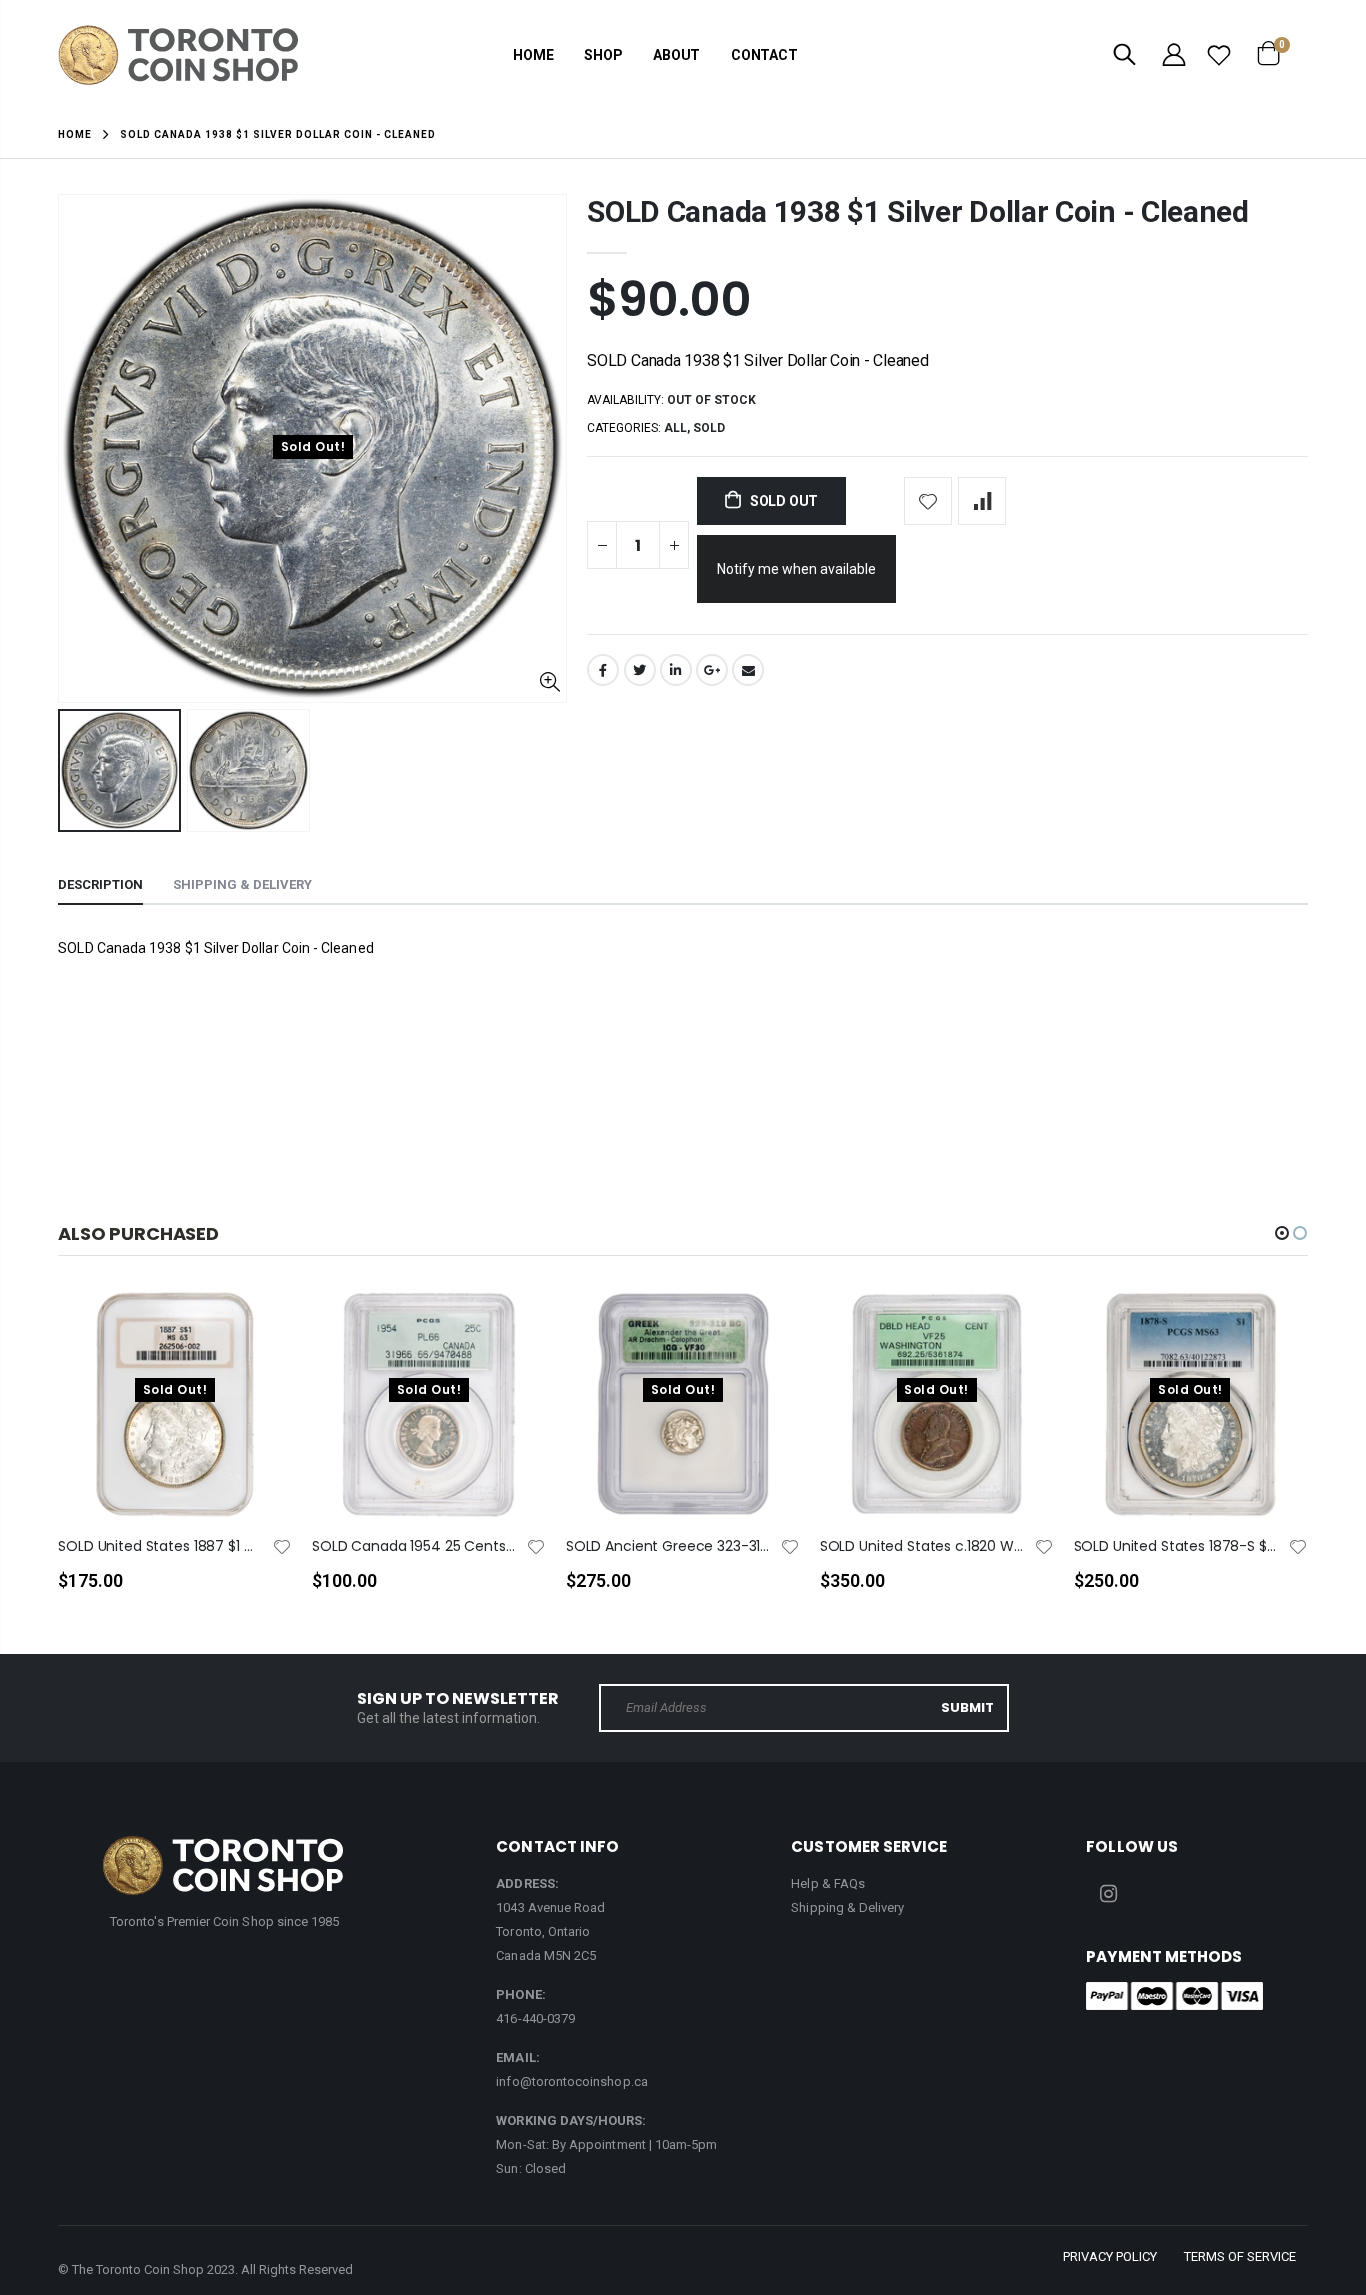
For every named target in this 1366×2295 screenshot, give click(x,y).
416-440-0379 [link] (535, 2018)
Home (75, 134)
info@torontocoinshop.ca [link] (572, 2081)
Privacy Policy (1110, 2256)
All (675, 428)
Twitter (640, 670)
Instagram (1108, 1894)
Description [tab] (100, 884)
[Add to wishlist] (928, 501)
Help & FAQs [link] (828, 1883)
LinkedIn (676, 670)
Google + (712, 670)
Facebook (603, 670)
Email (748, 670)
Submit (967, 1707)
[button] (1282, 1233)
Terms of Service (1240, 2256)
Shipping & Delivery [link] (847, 1907)
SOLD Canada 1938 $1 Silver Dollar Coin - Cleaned (918, 211)
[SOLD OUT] (259, 1336)
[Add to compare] (982, 501)
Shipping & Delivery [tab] (242, 884)
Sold (709, 428)
